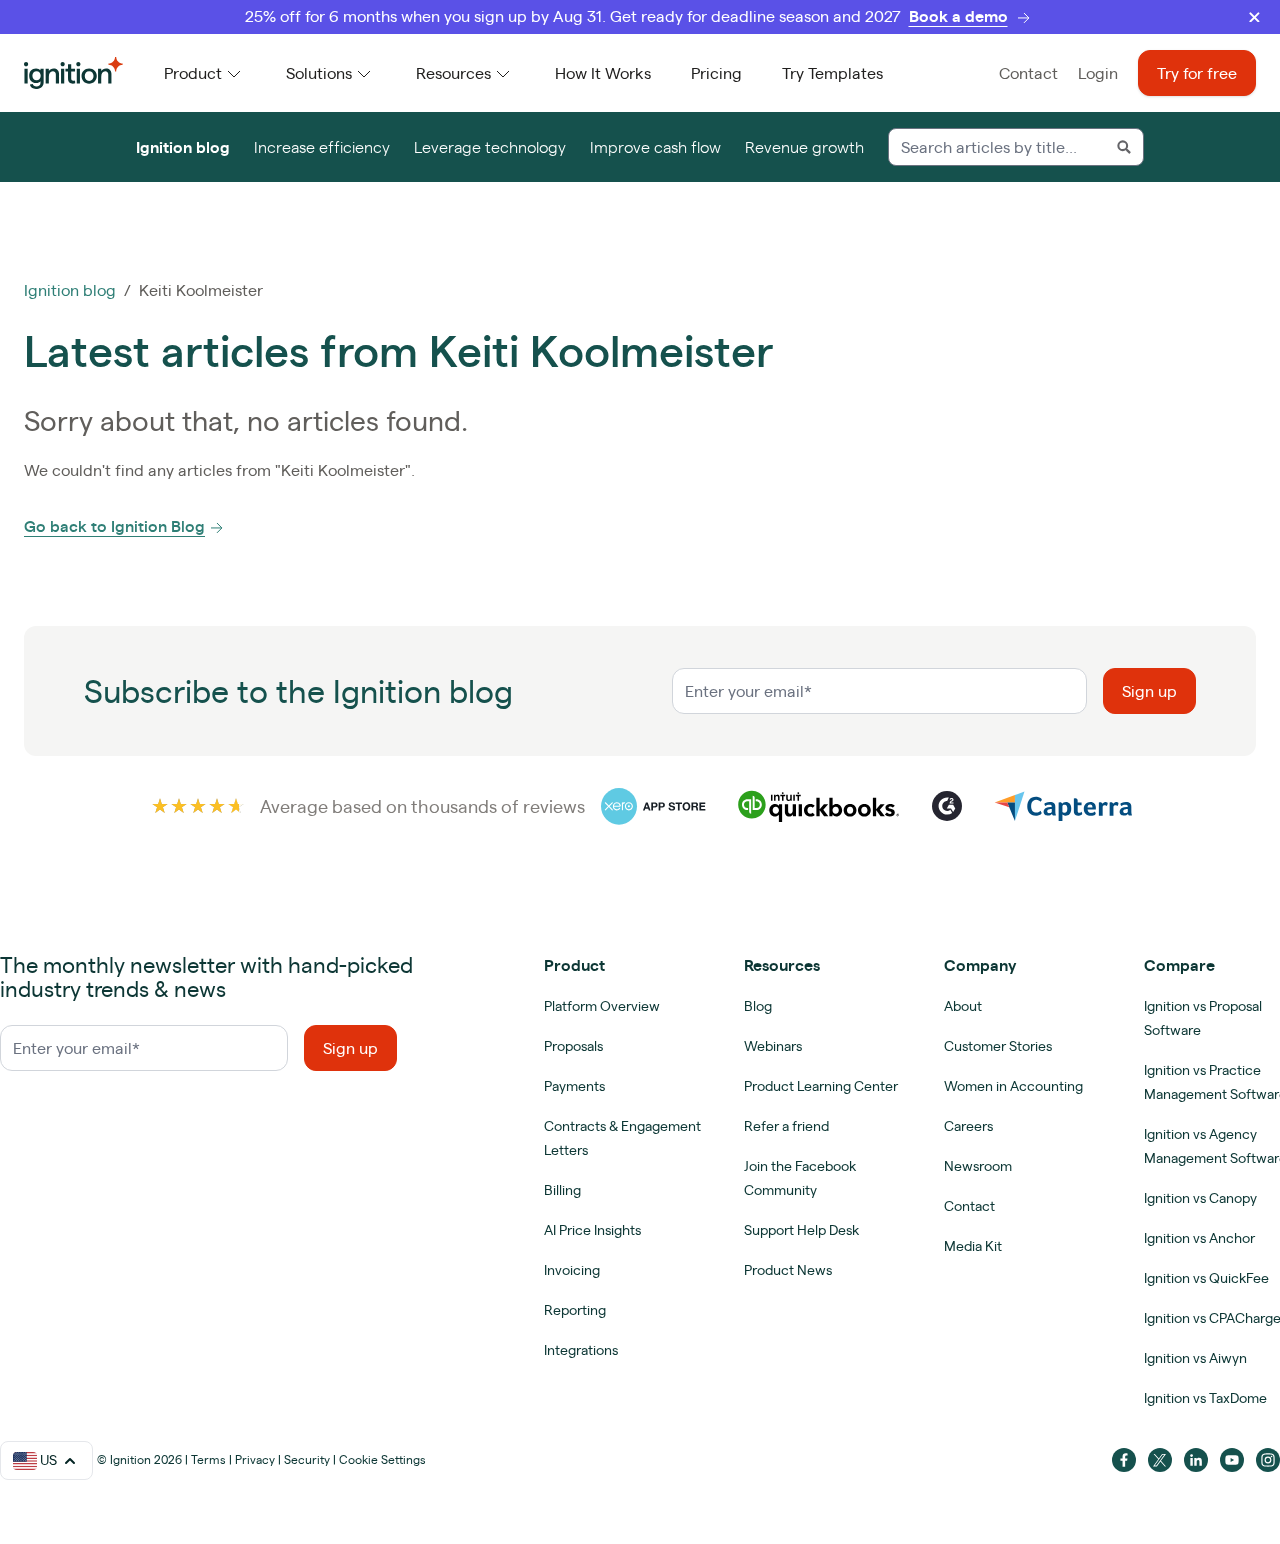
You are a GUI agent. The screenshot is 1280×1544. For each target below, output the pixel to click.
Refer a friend (786, 1126)
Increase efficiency (322, 147)
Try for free (1197, 73)
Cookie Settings (382, 1459)
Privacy (255, 1459)
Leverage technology (490, 147)
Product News (788, 1270)
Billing (562, 1190)
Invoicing (572, 1270)
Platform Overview (602, 1006)
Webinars (773, 1046)
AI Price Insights (592, 1230)
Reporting (575, 1310)
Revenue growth (804, 147)
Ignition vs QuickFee (1206, 1278)
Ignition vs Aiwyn (1195, 1358)
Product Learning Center (821, 1086)
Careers (968, 1126)
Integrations (581, 1350)
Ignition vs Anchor (1199, 1238)
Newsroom (978, 1166)
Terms (208, 1459)
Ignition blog (183, 147)
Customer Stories (998, 1046)
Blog (758, 1006)
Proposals (573, 1046)
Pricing (716, 73)
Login (1098, 73)
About (963, 1006)
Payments (574, 1086)
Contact (1028, 73)
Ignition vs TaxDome (1205, 1398)
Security (307, 1459)
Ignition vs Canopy (1200, 1198)
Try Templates (832, 73)
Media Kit (973, 1246)
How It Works (603, 73)
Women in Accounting (1013, 1086)
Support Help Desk (801, 1230)
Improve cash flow (655, 147)
